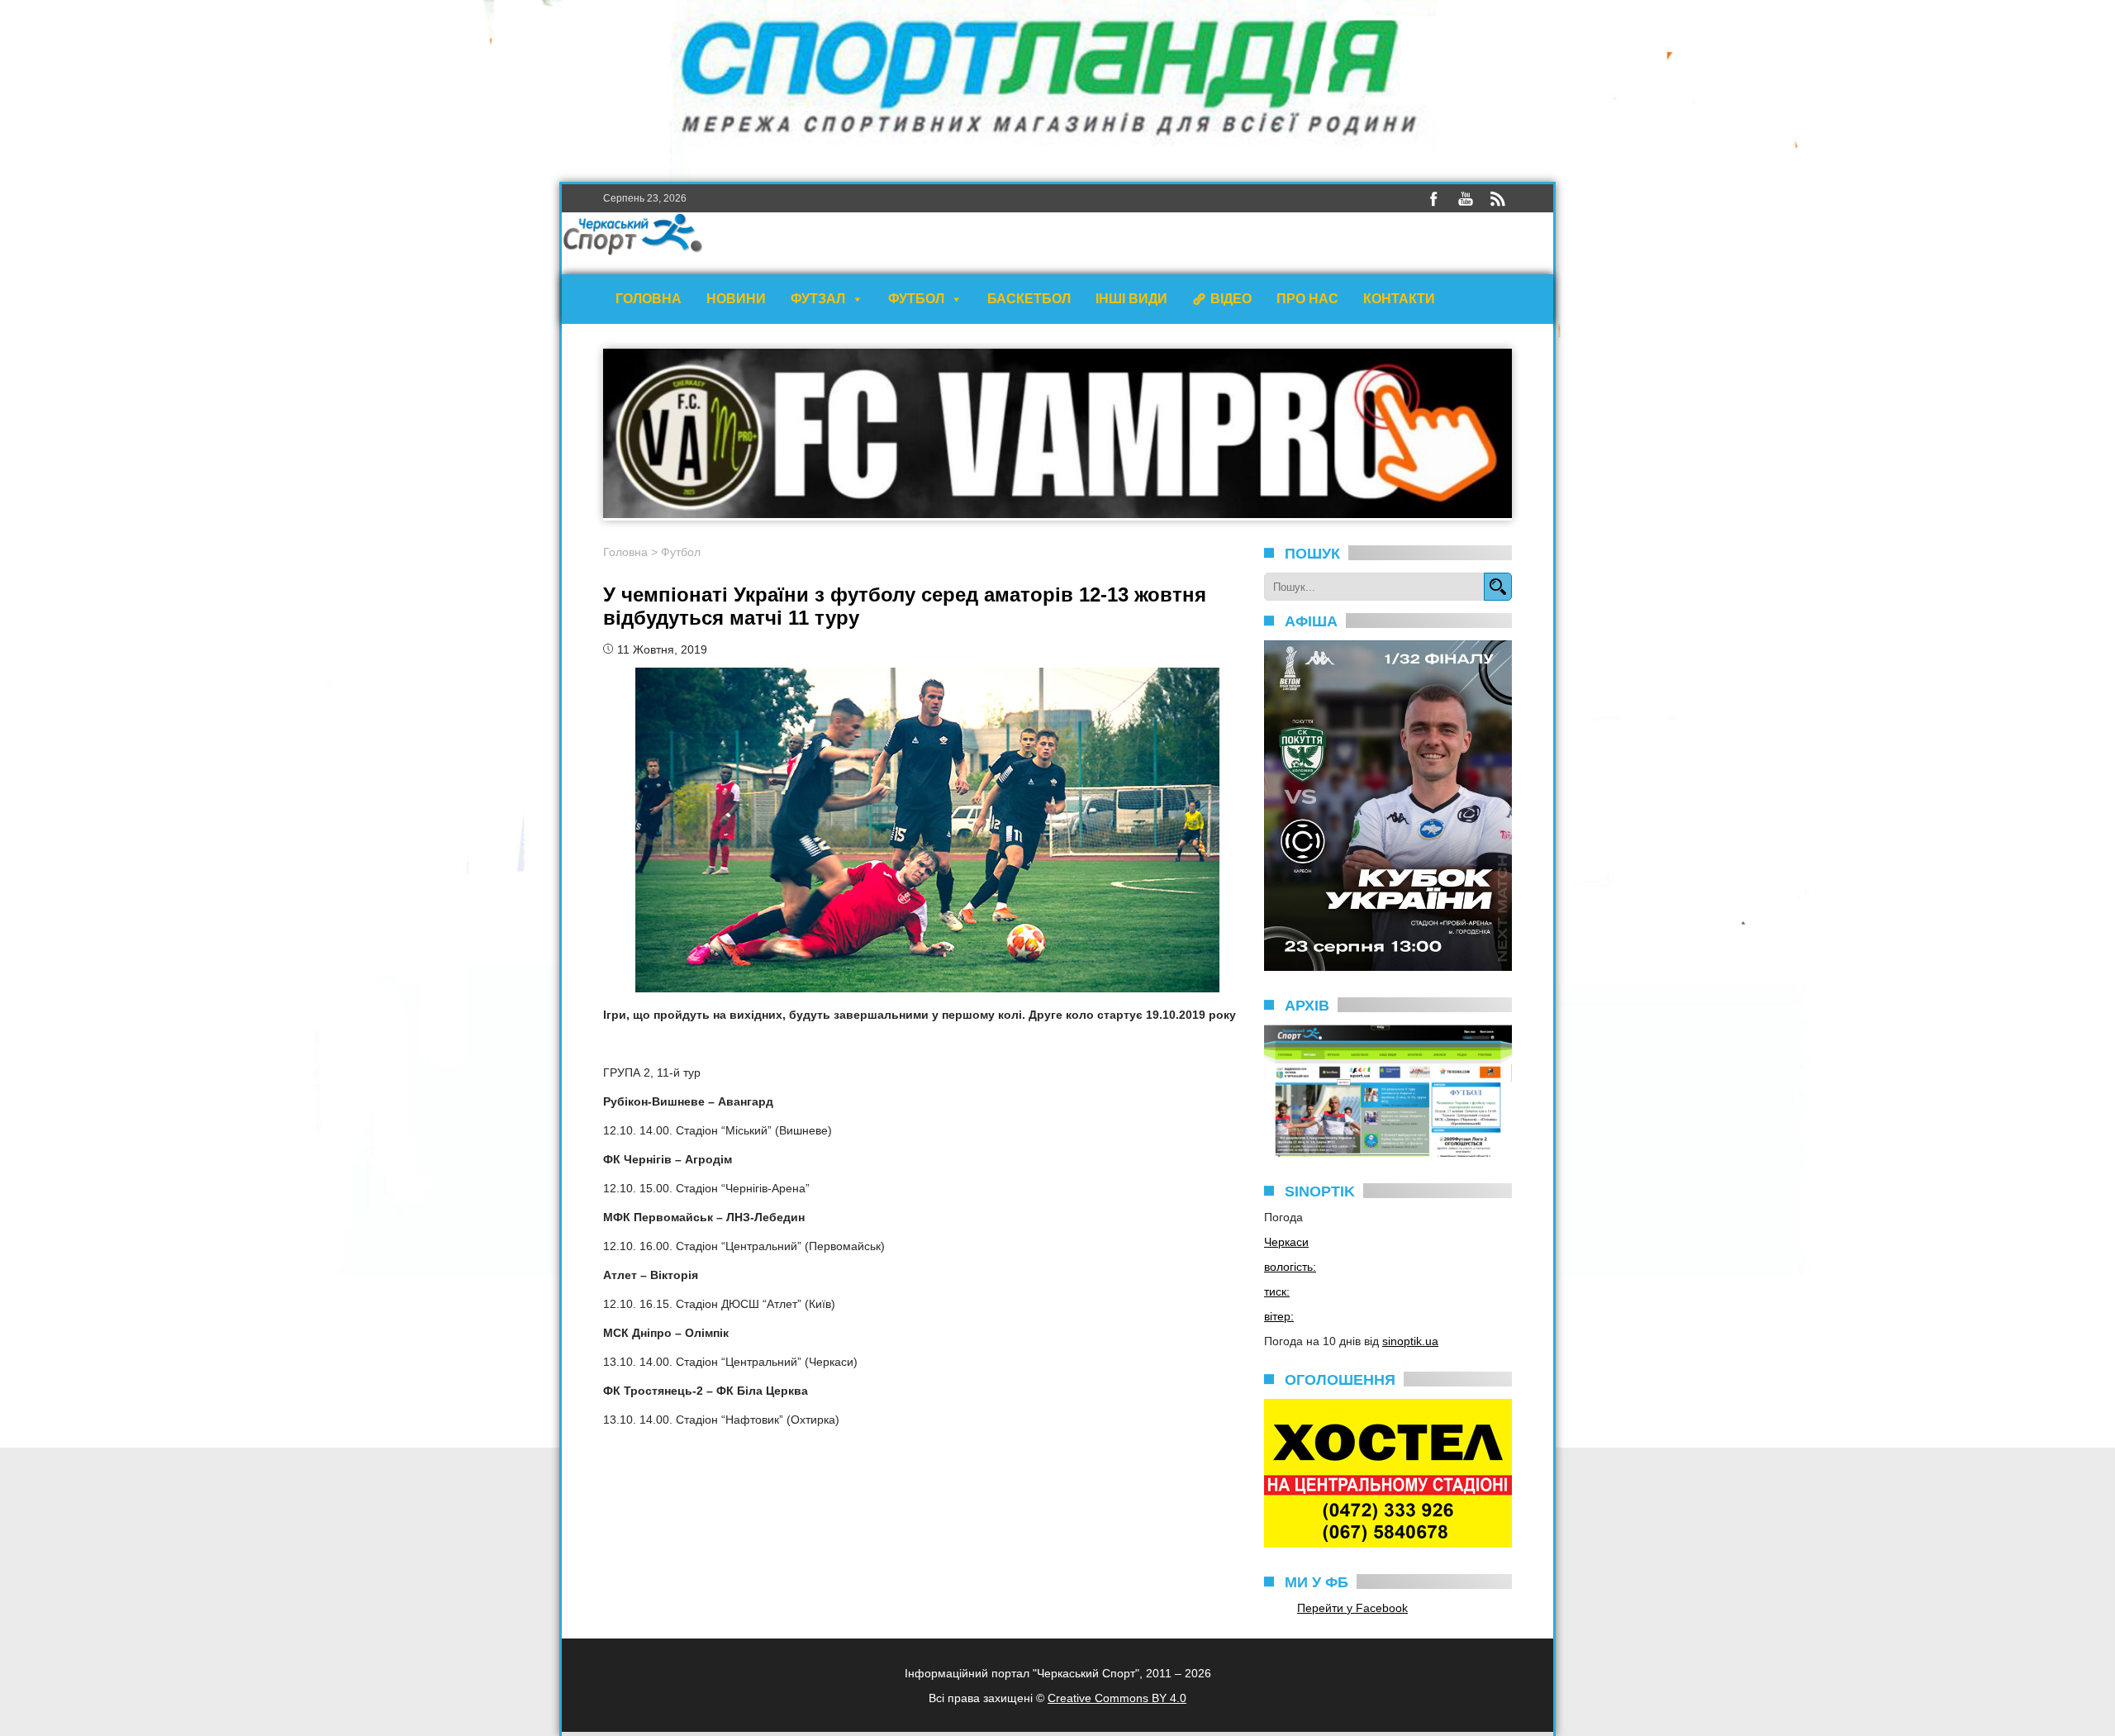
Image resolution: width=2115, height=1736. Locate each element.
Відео (1231, 299)
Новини (736, 299)
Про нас (1307, 299)
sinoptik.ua (1410, 1341)
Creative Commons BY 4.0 (1117, 1698)
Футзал (818, 299)
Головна (649, 299)
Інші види (1131, 299)
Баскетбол (1029, 299)
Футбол (916, 299)
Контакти (1399, 299)
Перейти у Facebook (1352, 1608)
